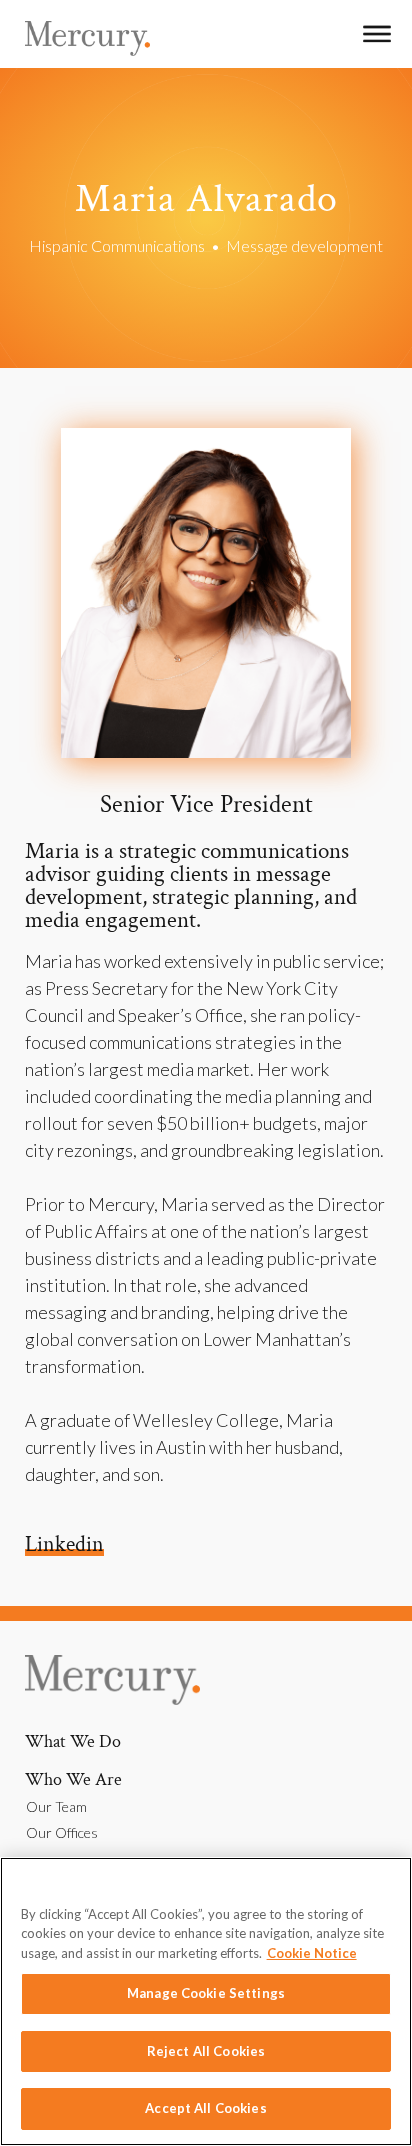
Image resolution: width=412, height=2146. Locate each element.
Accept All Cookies (205, 2108)
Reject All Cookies (206, 2051)
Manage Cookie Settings (206, 1993)
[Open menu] (377, 34)
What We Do (73, 1741)
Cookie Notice (312, 1953)
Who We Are (73, 1779)
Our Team (56, 1807)
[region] (206, 2001)
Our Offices (62, 1833)
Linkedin (64, 1545)
